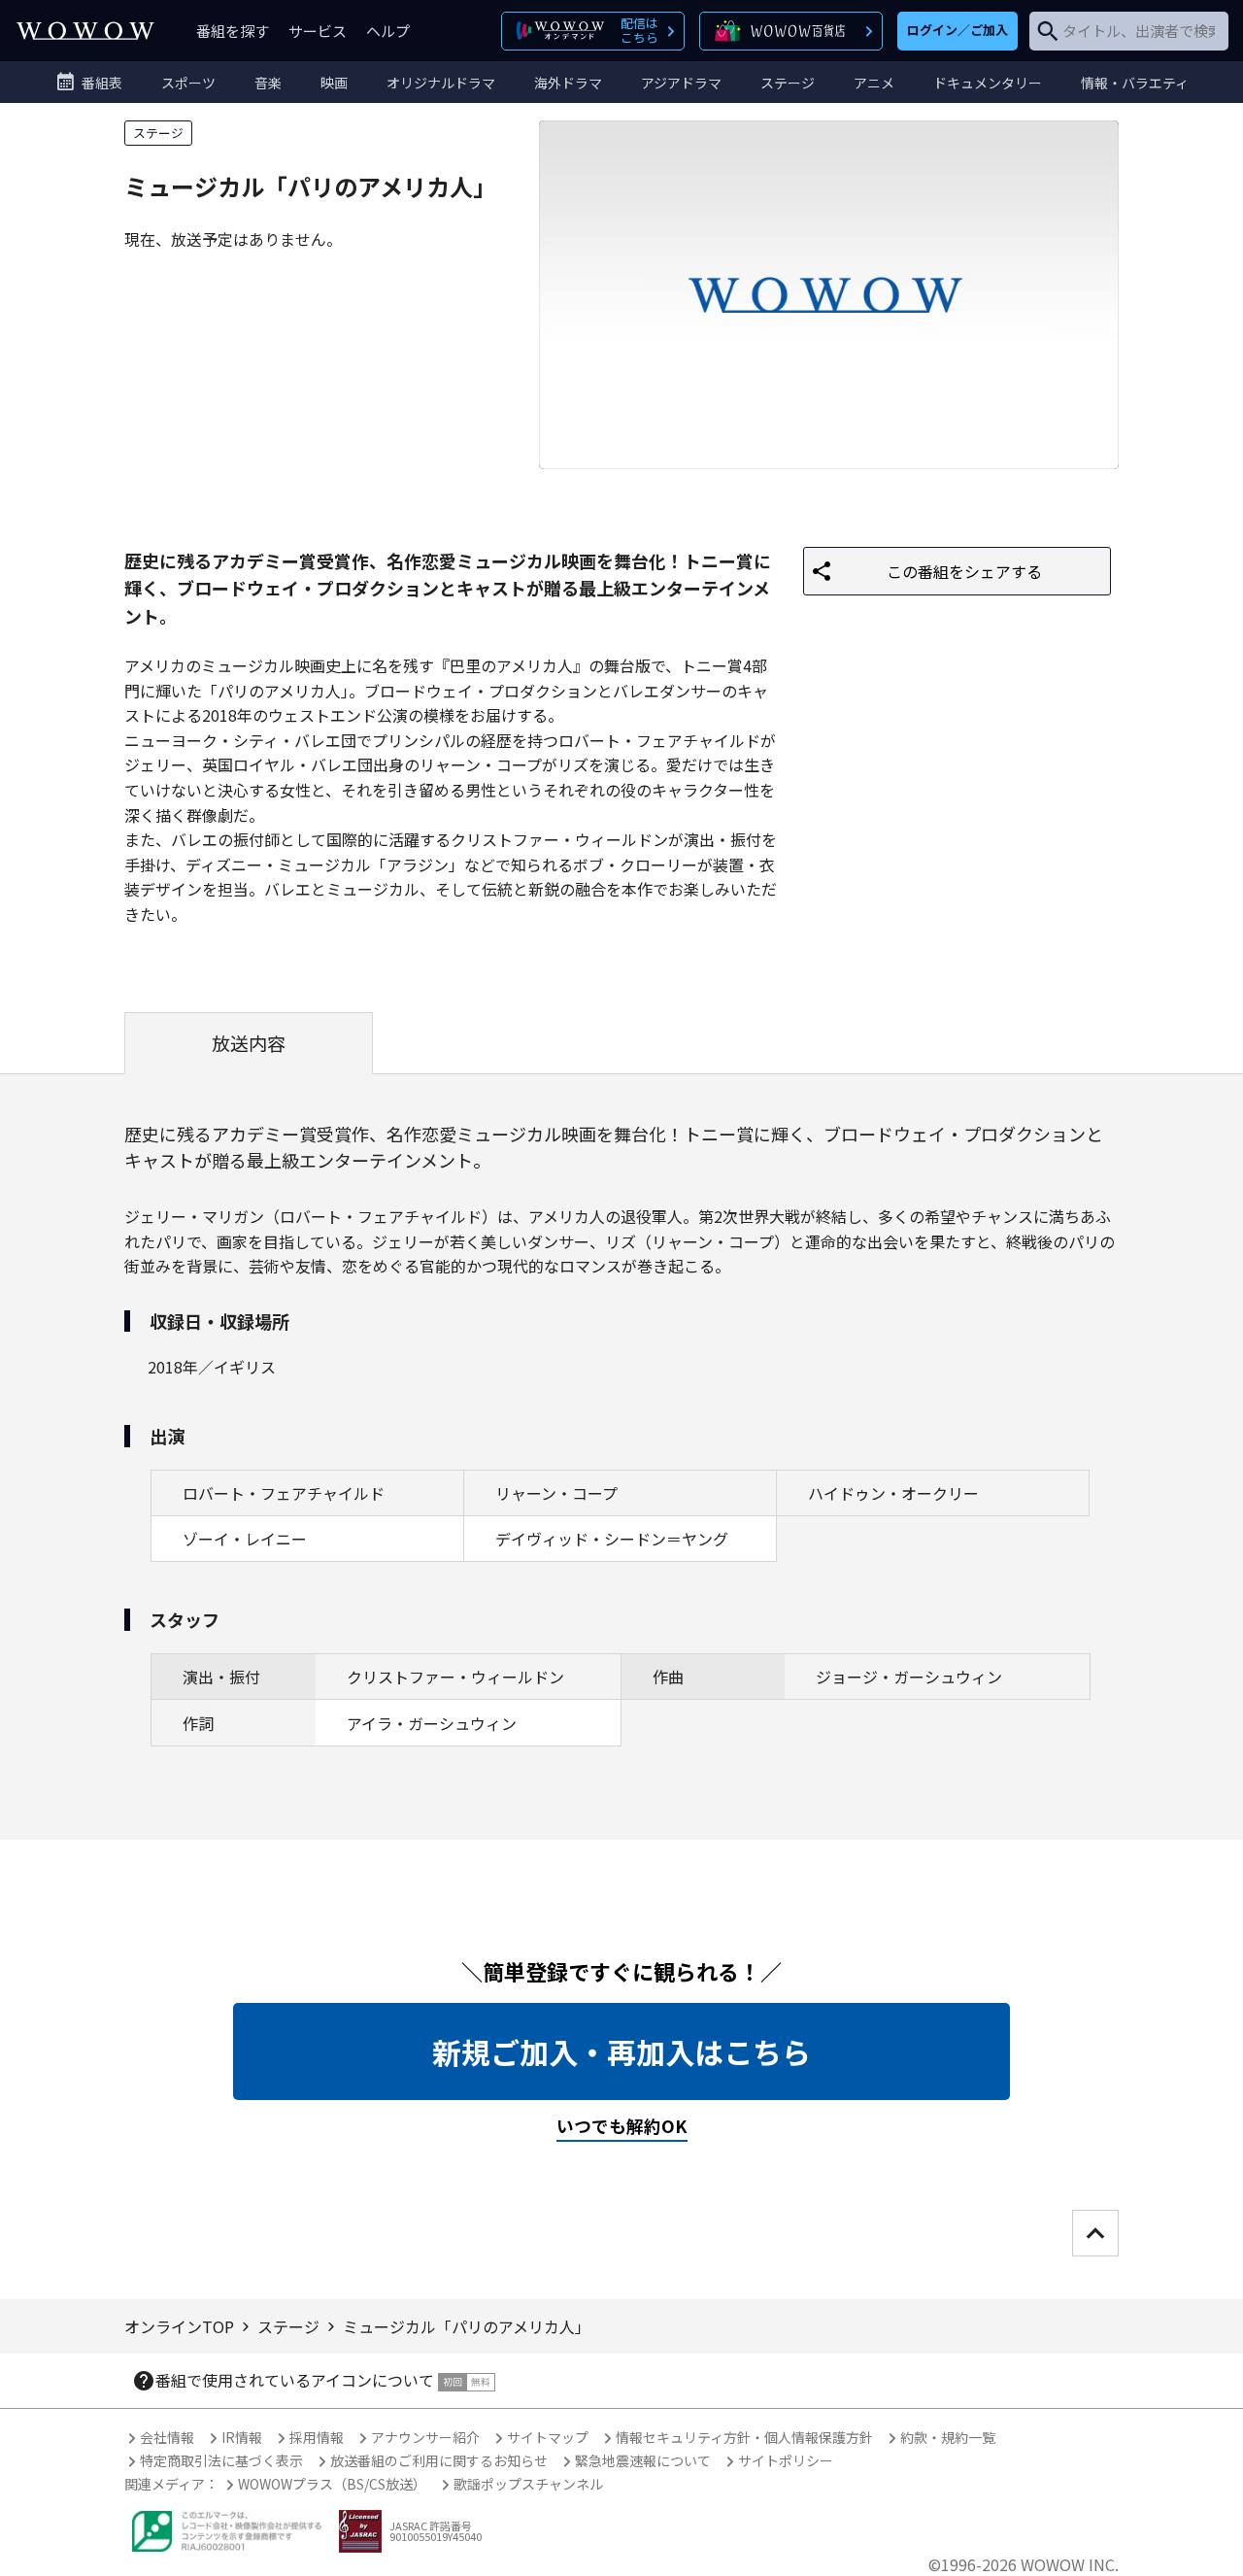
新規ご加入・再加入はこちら (621, 2051)
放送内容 (249, 1043)
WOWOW (85, 31)
